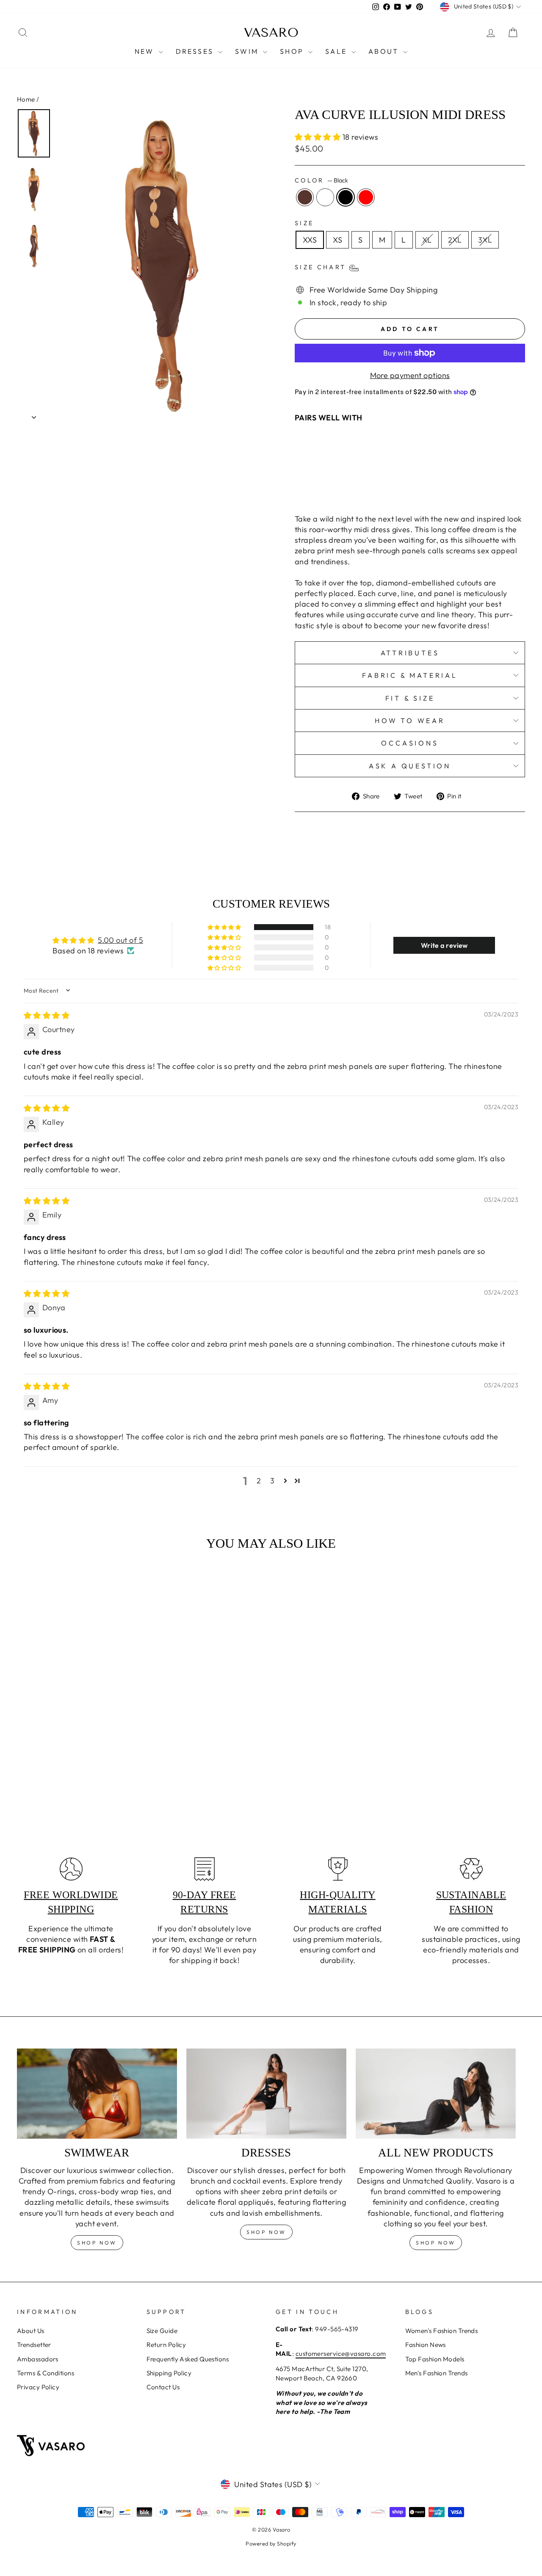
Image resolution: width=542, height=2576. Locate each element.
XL (427, 240)
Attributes (410, 653)
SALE (337, 51)
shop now (97, 2243)
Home (26, 99)
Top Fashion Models (435, 2359)
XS (337, 240)
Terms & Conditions (46, 2373)
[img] (47, 1015)
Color (321, 180)
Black (346, 197)
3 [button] (272, 1481)
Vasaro (271, 33)
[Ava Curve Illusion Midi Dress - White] (367, 487)
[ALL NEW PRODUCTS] (436, 2094)
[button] (319, 137)
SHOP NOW (266, 2232)
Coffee (305, 197)
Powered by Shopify (271, 2543)
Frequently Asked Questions (188, 2359)
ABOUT (385, 51)
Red (366, 197)
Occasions (410, 743)
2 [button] (259, 1481)
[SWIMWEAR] (97, 2094)
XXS (310, 240)
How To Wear (410, 721)
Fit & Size (410, 698)
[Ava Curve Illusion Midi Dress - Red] (390, 487)
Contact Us (163, 2387)
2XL (455, 240)
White (325, 197)
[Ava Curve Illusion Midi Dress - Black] (379, 487)
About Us (31, 2331)
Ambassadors (38, 2359)
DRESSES (196, 51)
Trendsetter (34, 2345)
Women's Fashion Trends (442, 2331)
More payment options (410, 375)
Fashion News (426, 2345)
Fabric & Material (410, 675)
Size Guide (162, 2331)
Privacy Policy (38, 2387)
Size (304, 223)
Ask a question (410, 766)
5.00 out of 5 (120, 940)
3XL (485, 240)
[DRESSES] (266, 2094)
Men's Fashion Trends (437, 2373)
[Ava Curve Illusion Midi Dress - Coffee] (356, 487)
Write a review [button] (444, 945)
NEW (146, 51)
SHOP (293, 51)
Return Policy (166, 2345)
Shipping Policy (169, 2373)
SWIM (248, 51)
